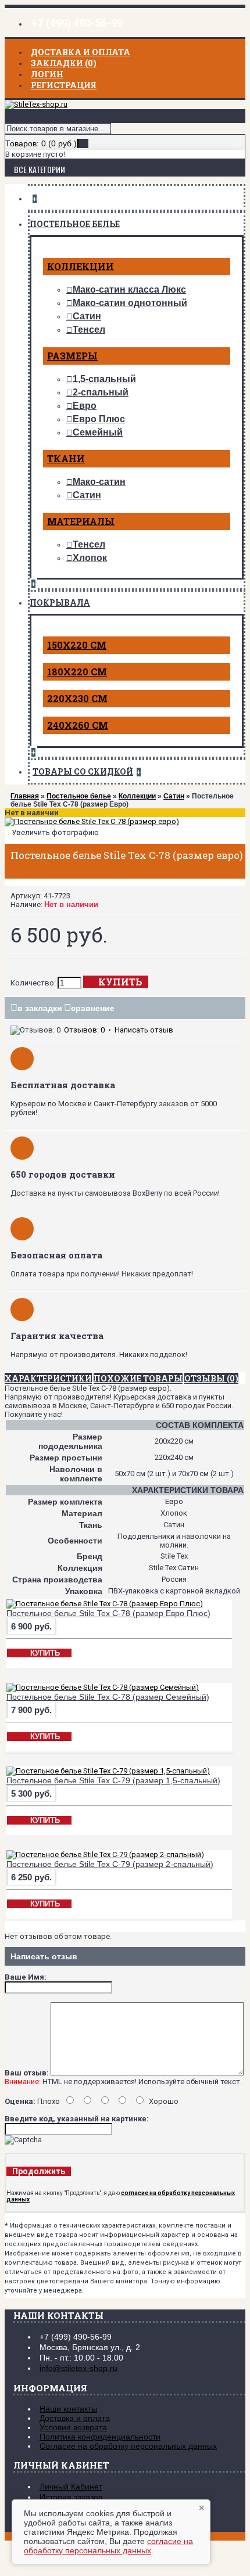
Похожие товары (138, 1378)
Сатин (87, 316)
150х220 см (77, 645)
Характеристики (48, 1378)
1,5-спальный (104, 379)
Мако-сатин (99, 482)
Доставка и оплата (75, 2418)
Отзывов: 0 (84, 1030)
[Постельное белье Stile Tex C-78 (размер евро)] (92, 821)
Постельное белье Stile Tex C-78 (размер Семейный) (108, 1697)
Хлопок (90, 558)
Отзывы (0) (211, 1378)
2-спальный (101, 392)
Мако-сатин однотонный (130, 303)
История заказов (71, 2497)
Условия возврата (73, 2427)
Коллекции (81, 266)
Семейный (98, 432)
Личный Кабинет (71, 2487)
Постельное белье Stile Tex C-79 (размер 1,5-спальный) (113, 1780)
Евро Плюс (99, 419)
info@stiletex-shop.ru (78, 2368)
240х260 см (78, 725)
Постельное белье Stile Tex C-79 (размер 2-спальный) (110, 1864)
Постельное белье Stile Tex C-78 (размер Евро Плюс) (108, 1613)
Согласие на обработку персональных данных (128, 2446)
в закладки (40, 1008)
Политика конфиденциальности (100, 2437)
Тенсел (89, 330)
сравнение (93, 1008)
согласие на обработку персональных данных (108, 2546)
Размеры (72, 356)
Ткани (66, 458)
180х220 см (77, 672)
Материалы (81, 521)
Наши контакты (68, 2409)
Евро (85, 406)
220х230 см (77, 698)
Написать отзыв (144, 1030)
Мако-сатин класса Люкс (129, 289)
